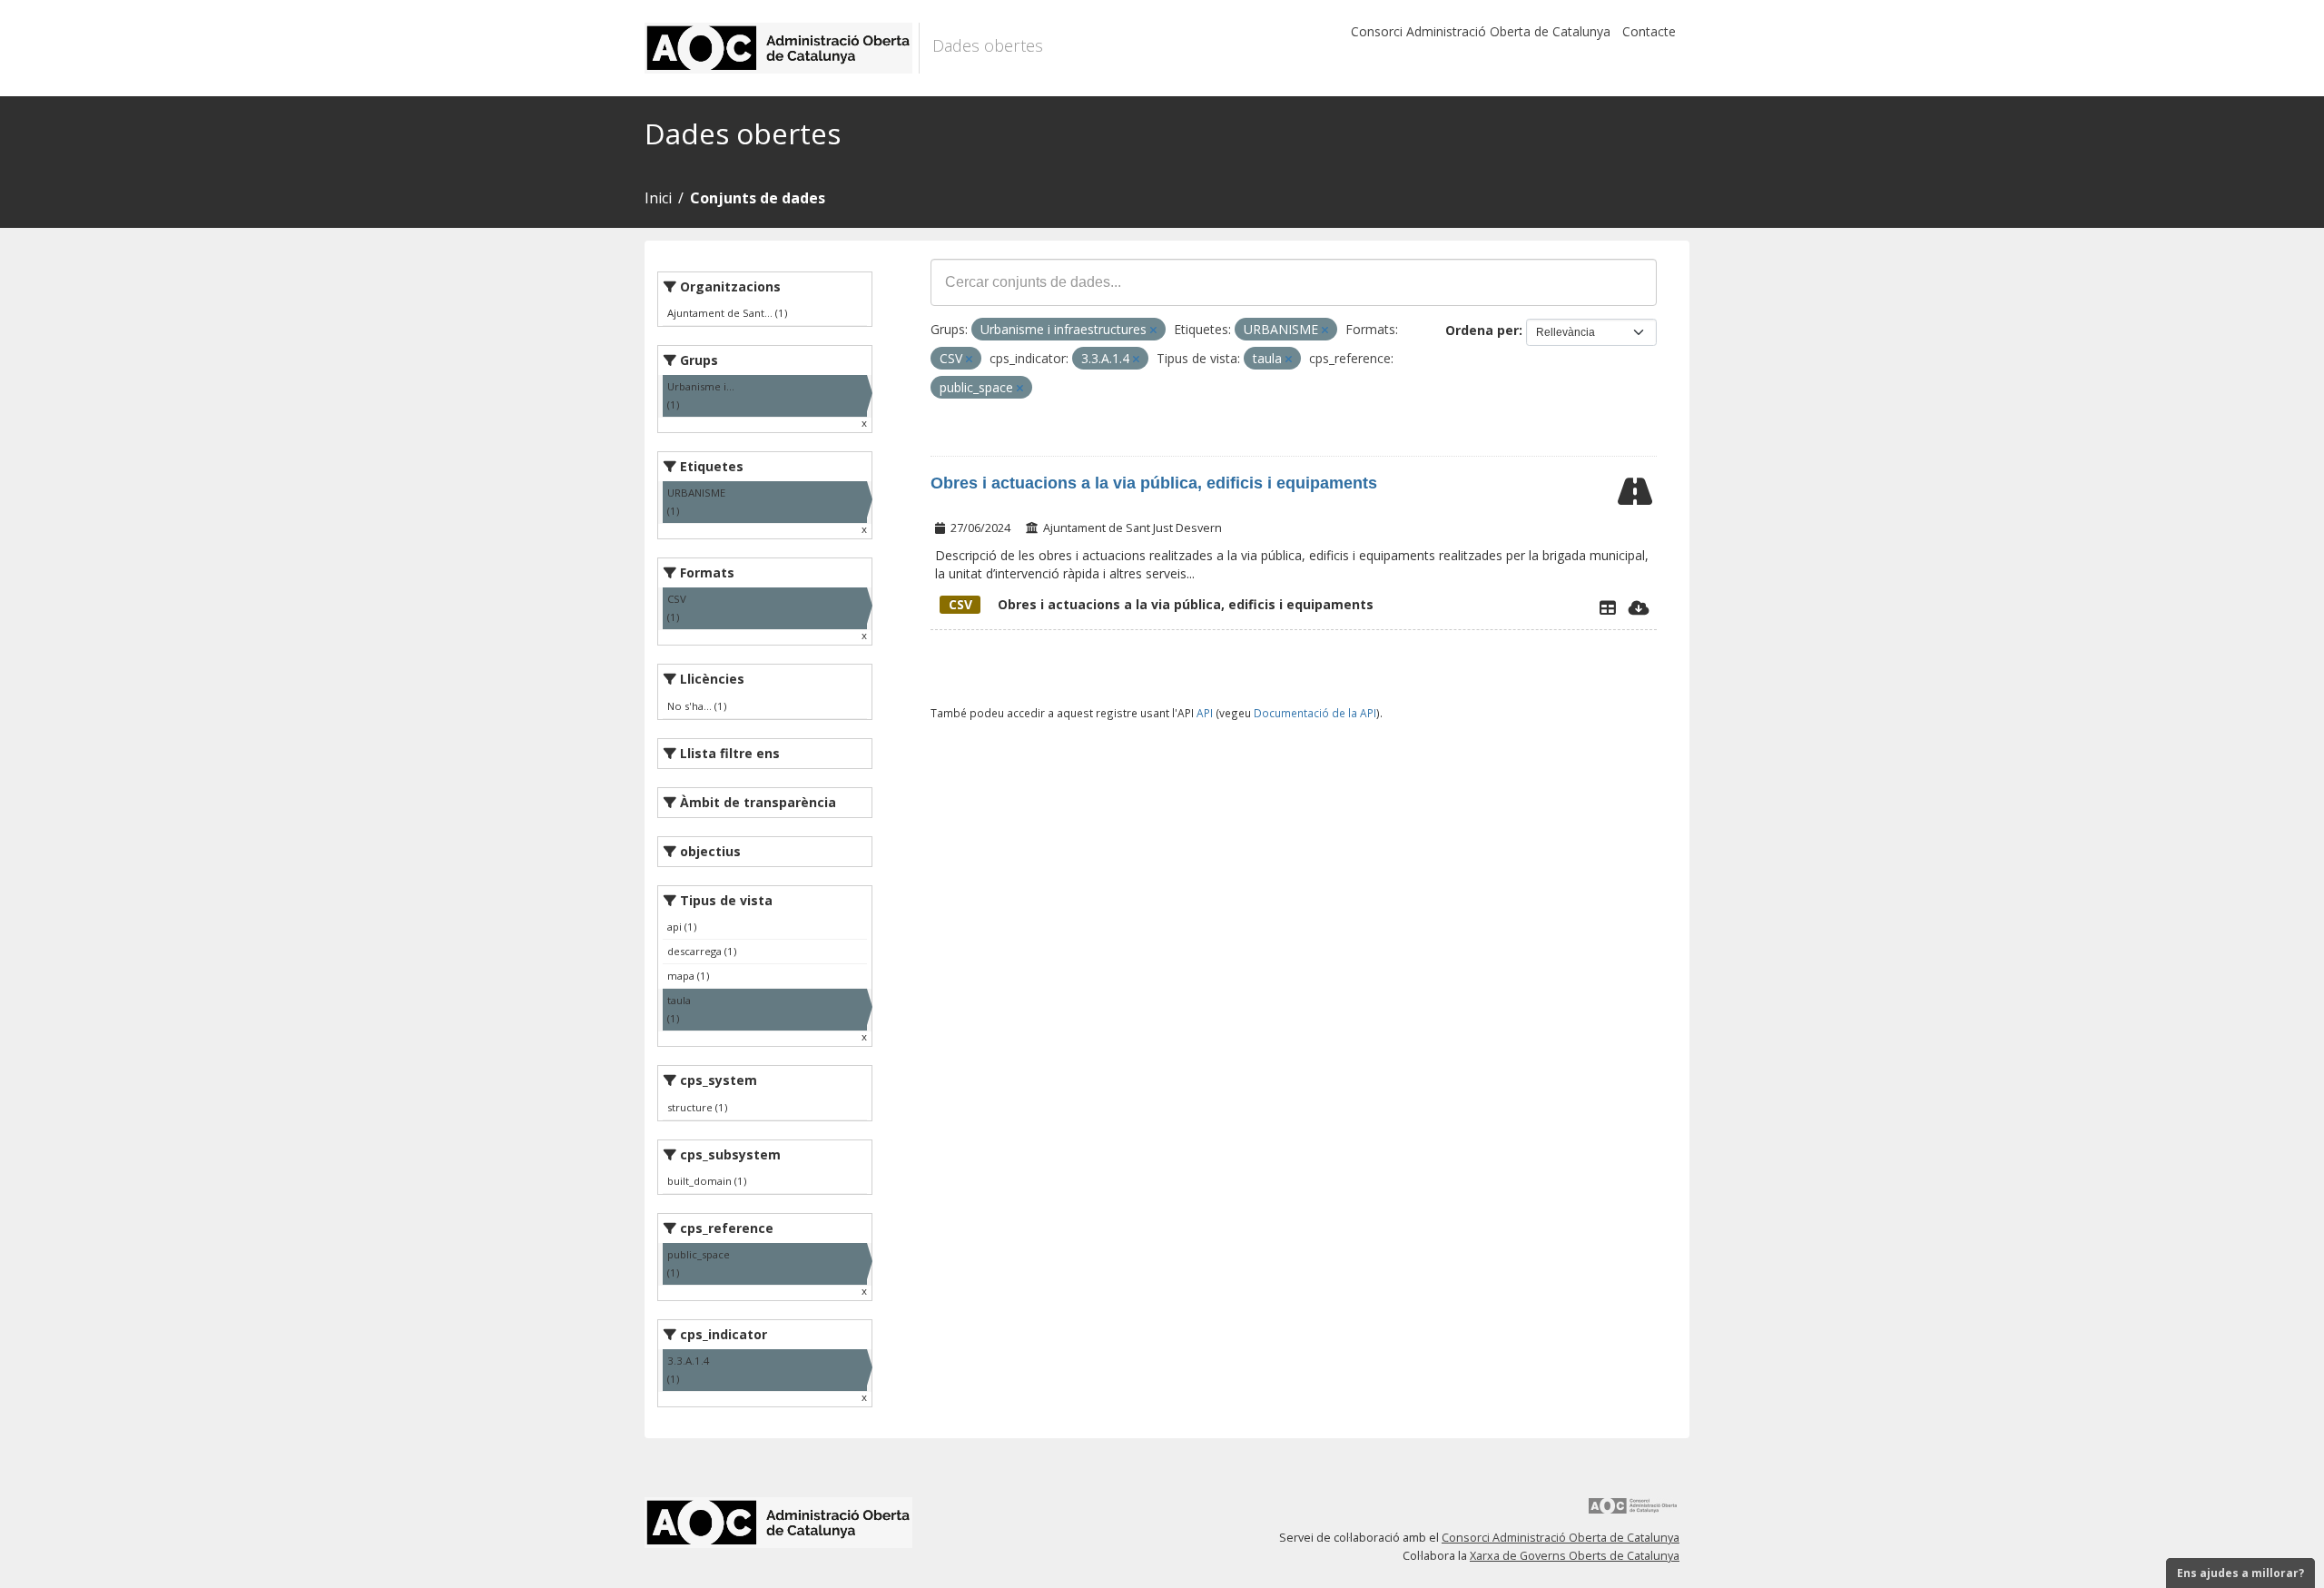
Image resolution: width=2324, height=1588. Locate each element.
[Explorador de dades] (1608, 607)
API (1205, 713)
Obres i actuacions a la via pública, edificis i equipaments (1154, 483)
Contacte (1649, 31)
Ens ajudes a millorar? (2240, 1573)
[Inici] (782, 48)
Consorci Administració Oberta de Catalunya (1481, 31)
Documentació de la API (1315, 713)
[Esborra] (1153, 330)
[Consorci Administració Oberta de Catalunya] (1633, 1512)
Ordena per (1482, 330)
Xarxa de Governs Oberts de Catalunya (1575, 1556)
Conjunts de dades (758, 198)
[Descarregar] (1639, 607)
